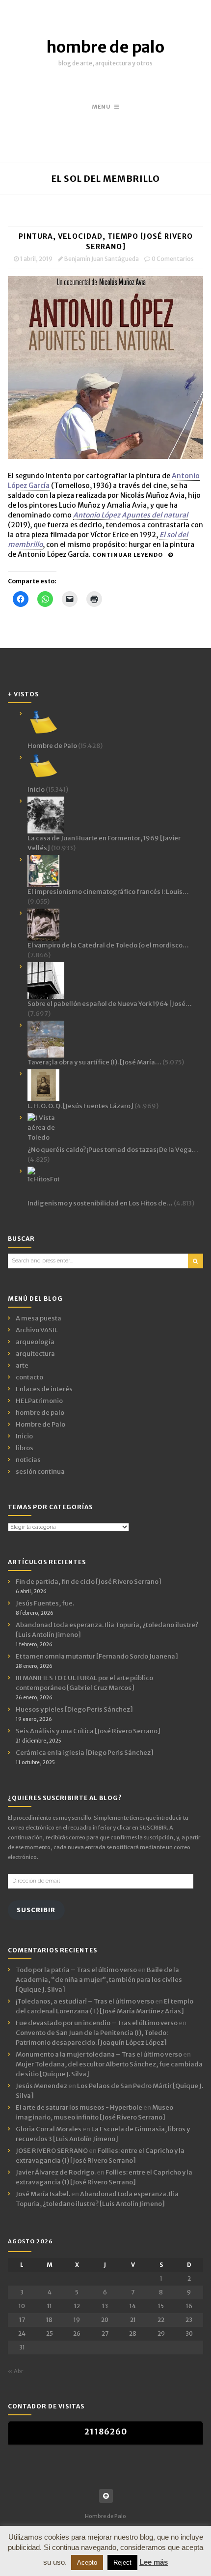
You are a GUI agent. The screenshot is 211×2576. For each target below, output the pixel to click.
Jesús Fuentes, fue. (45, 1603)
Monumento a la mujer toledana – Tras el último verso (99, 2054)
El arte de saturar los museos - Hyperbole (79, 2107)
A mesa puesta (39, 1318)
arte (22, 1365)
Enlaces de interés (44, 1389)
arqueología (35, 1342)
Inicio (24, 1436)
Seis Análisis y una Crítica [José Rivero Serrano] (88, 1731)
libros (25, 1448)
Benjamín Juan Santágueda (102, 259)
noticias (28, 1460)
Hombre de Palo (40, 1424)
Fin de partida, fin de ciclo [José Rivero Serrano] (89, 1582)
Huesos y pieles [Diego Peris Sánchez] (74, 1709)
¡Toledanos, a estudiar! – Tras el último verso (85, 2001)
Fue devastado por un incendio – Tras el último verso (97, 2023)
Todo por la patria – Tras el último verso (76, 1970)
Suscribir (36, 1910)
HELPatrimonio (39, 1401)
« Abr (15, 2371)
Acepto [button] (87, 2562)
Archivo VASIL (37, 1330)
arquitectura (35, 1354)
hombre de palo (105, 47)
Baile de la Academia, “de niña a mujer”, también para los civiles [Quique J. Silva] (99, 1980)
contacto (29, 1377)
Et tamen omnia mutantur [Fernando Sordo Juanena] (97, 1656)
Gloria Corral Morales (49, 2129)
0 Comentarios (173, 259)
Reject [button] (122, 2562)
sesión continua (40, 1472)
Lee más (154, 2562)
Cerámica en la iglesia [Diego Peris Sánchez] (85, 1753)
